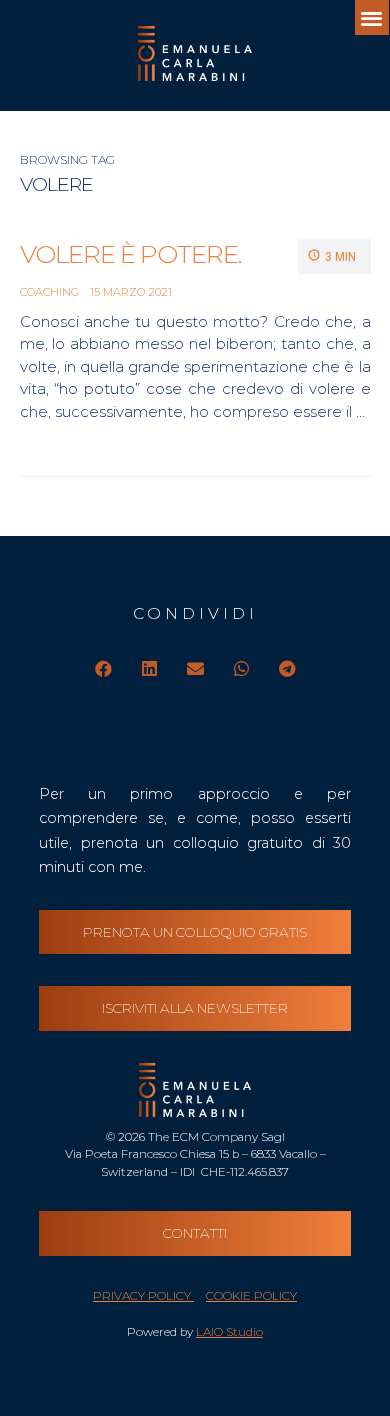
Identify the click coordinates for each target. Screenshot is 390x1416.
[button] (372, 17)
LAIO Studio (229, 1332)
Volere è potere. (131, 254)
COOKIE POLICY (251, 1296)
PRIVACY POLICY (143, 1296)
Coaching (49, 292)
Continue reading (154, 433)
